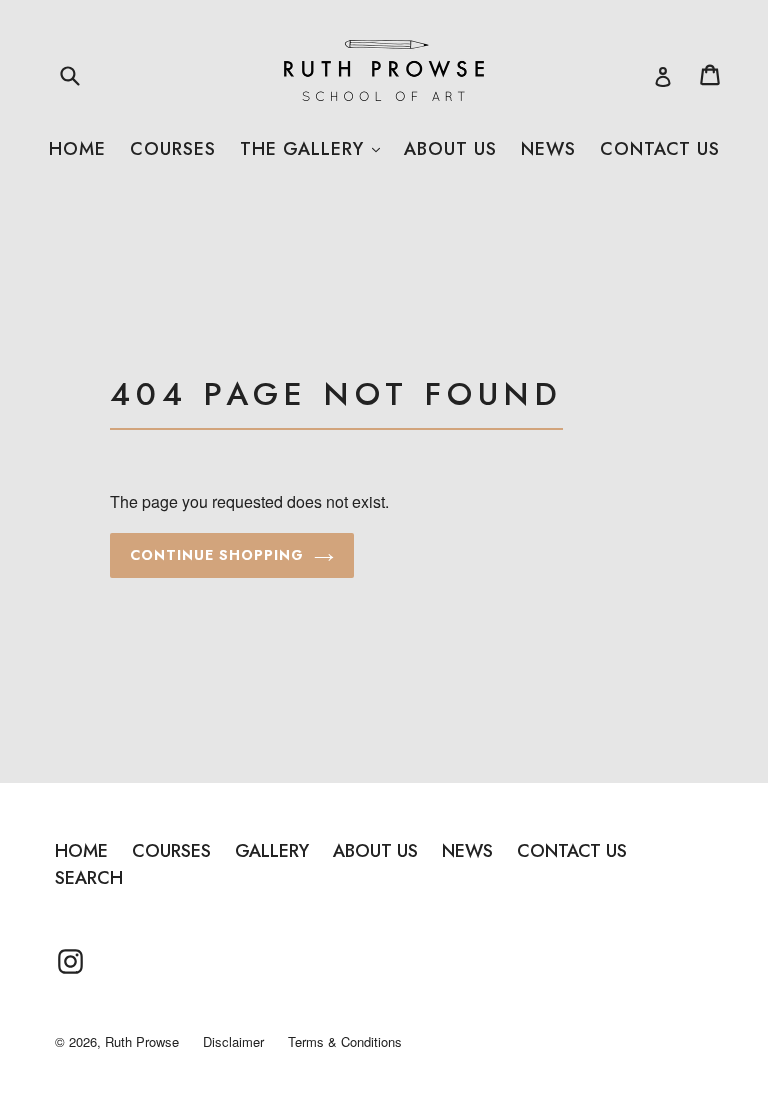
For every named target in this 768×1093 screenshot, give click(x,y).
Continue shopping (217, 555)
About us (450, 149)
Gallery (272, 851)
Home (77, 149)
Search (89, 878)
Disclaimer (233, 1041)
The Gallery (310, 149)
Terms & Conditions (345, 1041)
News (548, 149)
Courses (173, 149)
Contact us (660, 149)
